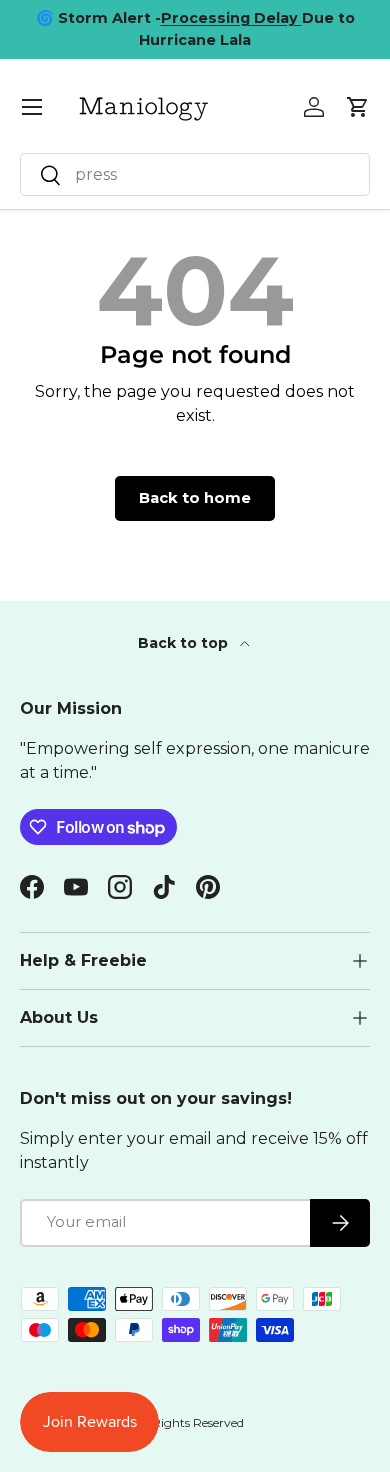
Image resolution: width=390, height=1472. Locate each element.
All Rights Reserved (189, 1422)
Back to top (185, 643)
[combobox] (195, 174)
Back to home (195, 498)
